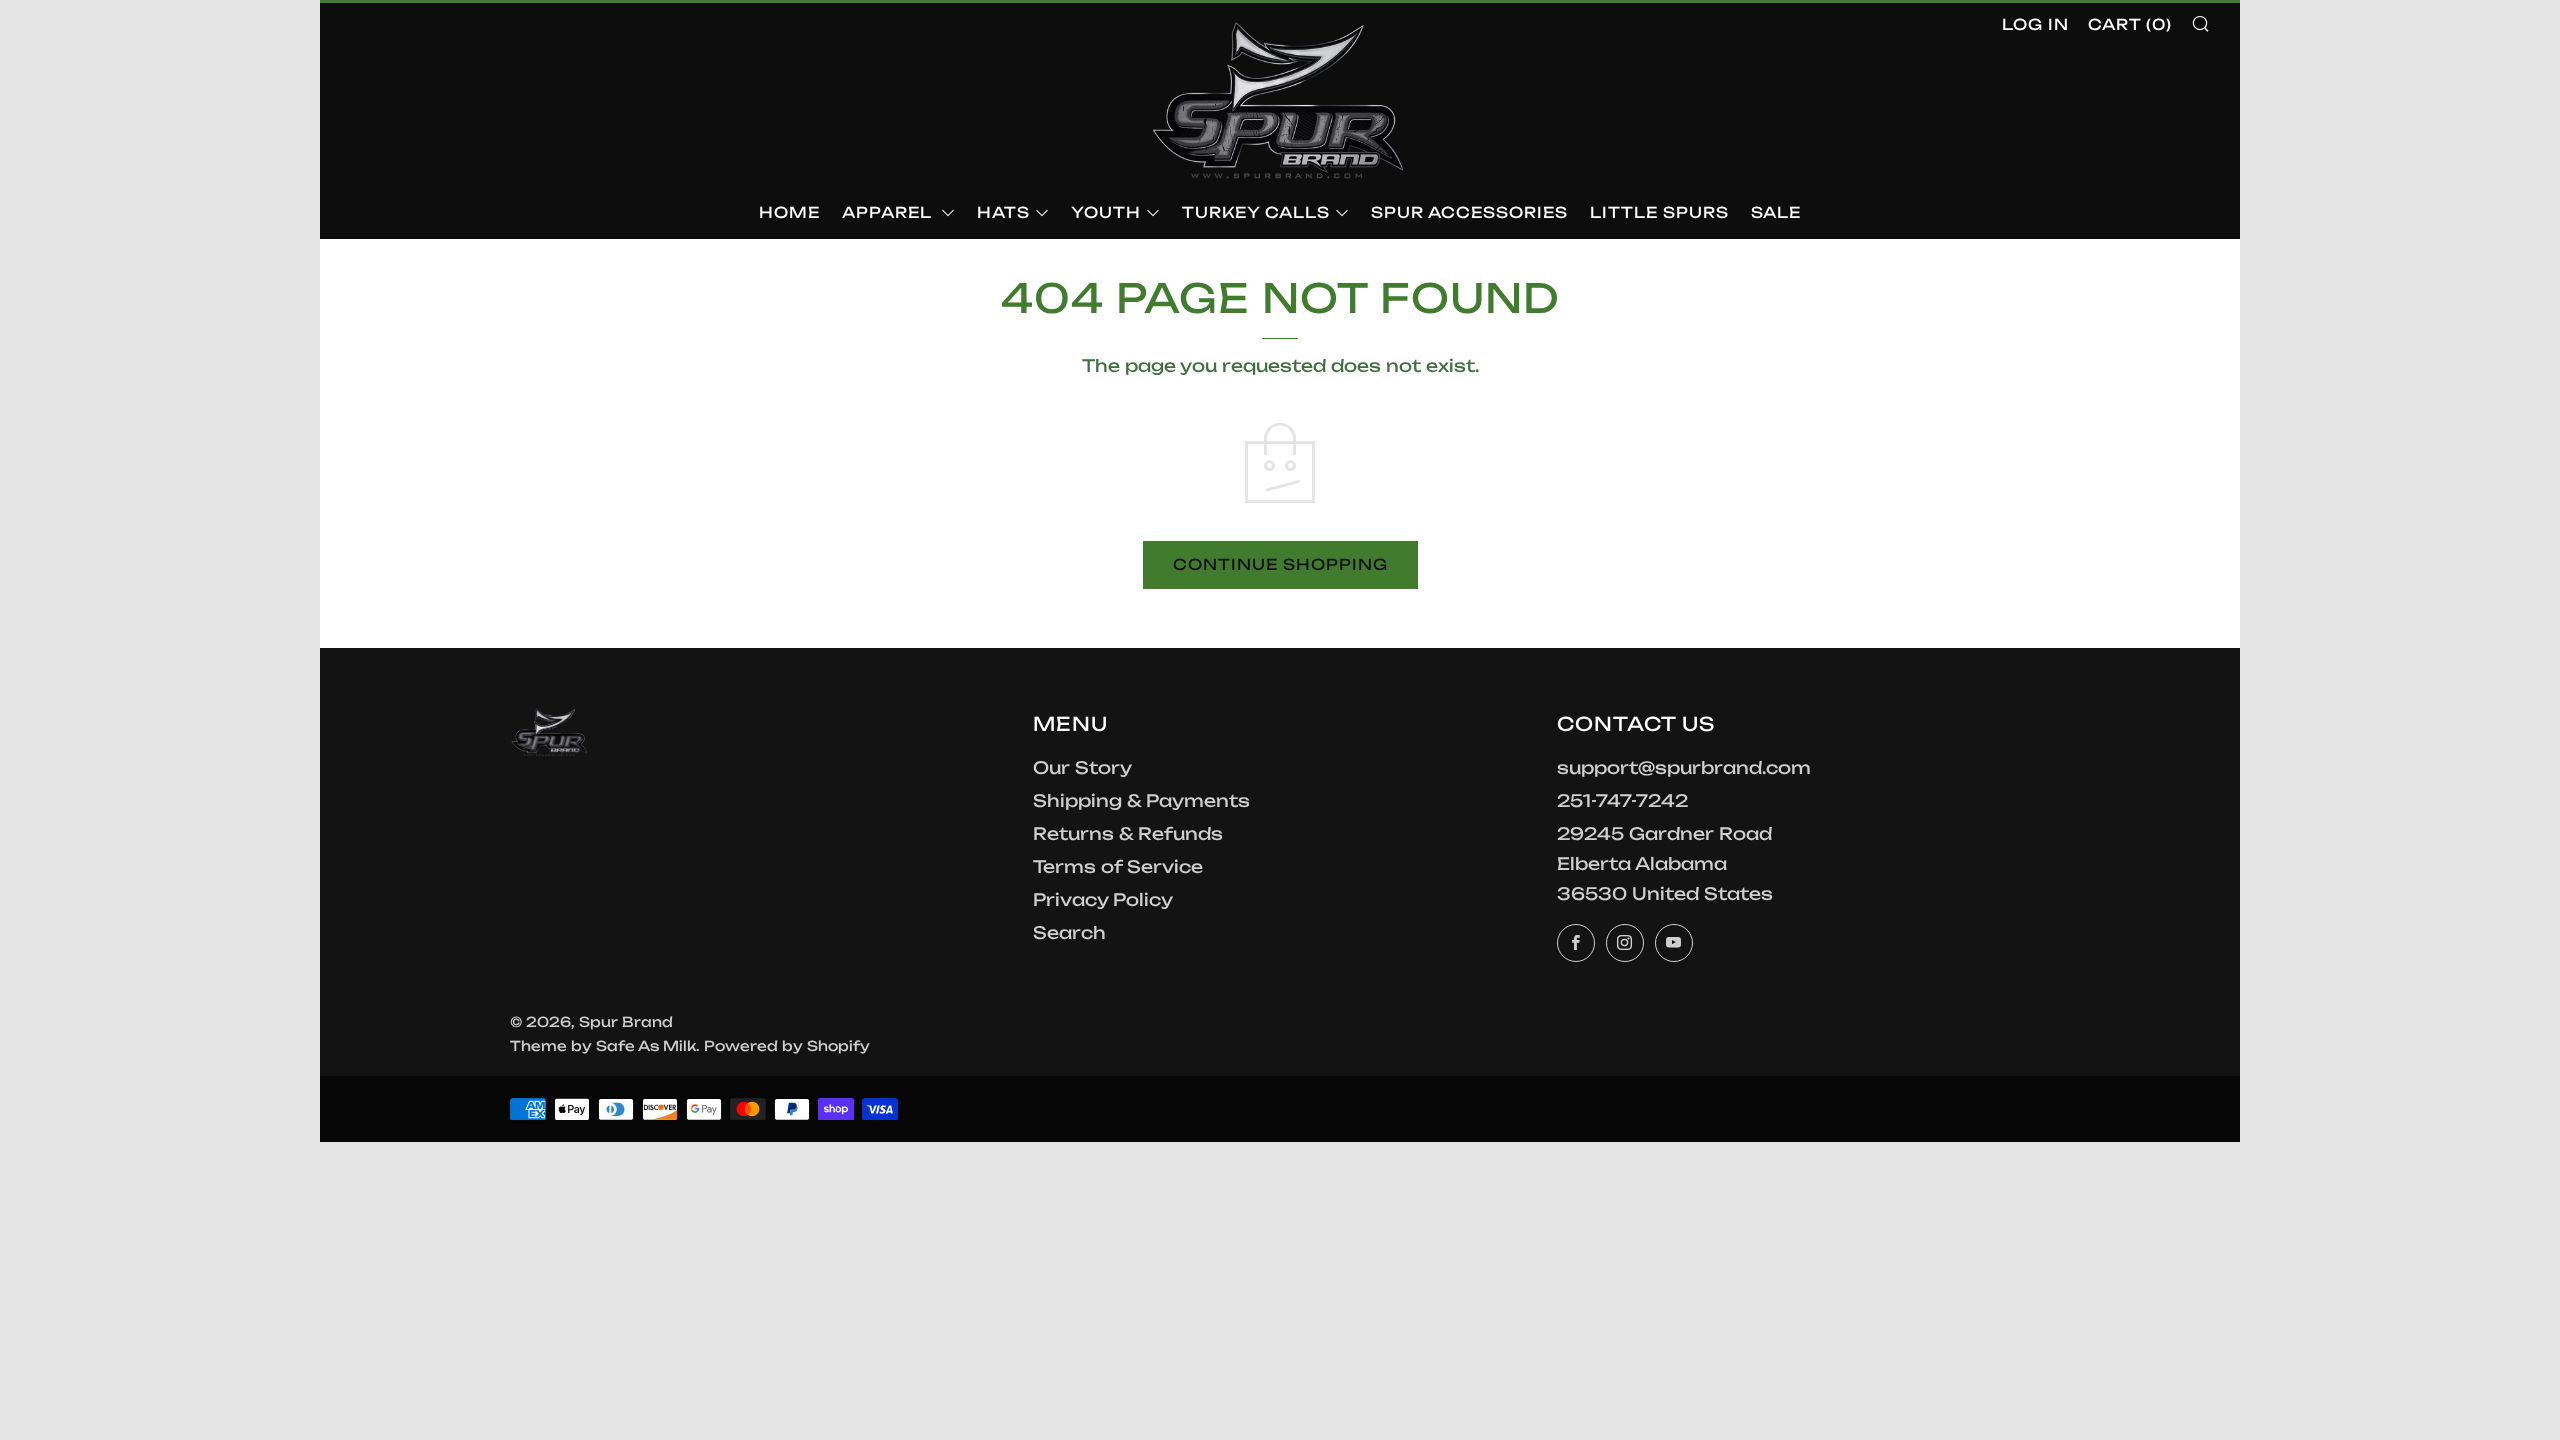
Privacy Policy (1103, 899)
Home (789, 212)
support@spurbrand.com (1684, 767)
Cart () (2130, 24)
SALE (1776, 212)
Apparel (889, 212)
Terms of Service (1118, 866)
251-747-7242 (1622, 800)
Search (1069, 932)
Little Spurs (1659, 212)
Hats (1003, 212)
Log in (2035, 24)
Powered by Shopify (787, 1045)
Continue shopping (1280, 564)
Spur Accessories (1469, 212)
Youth (1106, 212)
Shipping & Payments (1141, 800)
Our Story (1082, 767)
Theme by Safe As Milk (603, 1045)
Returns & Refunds (1128, 833)
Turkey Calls (1256, 212)
